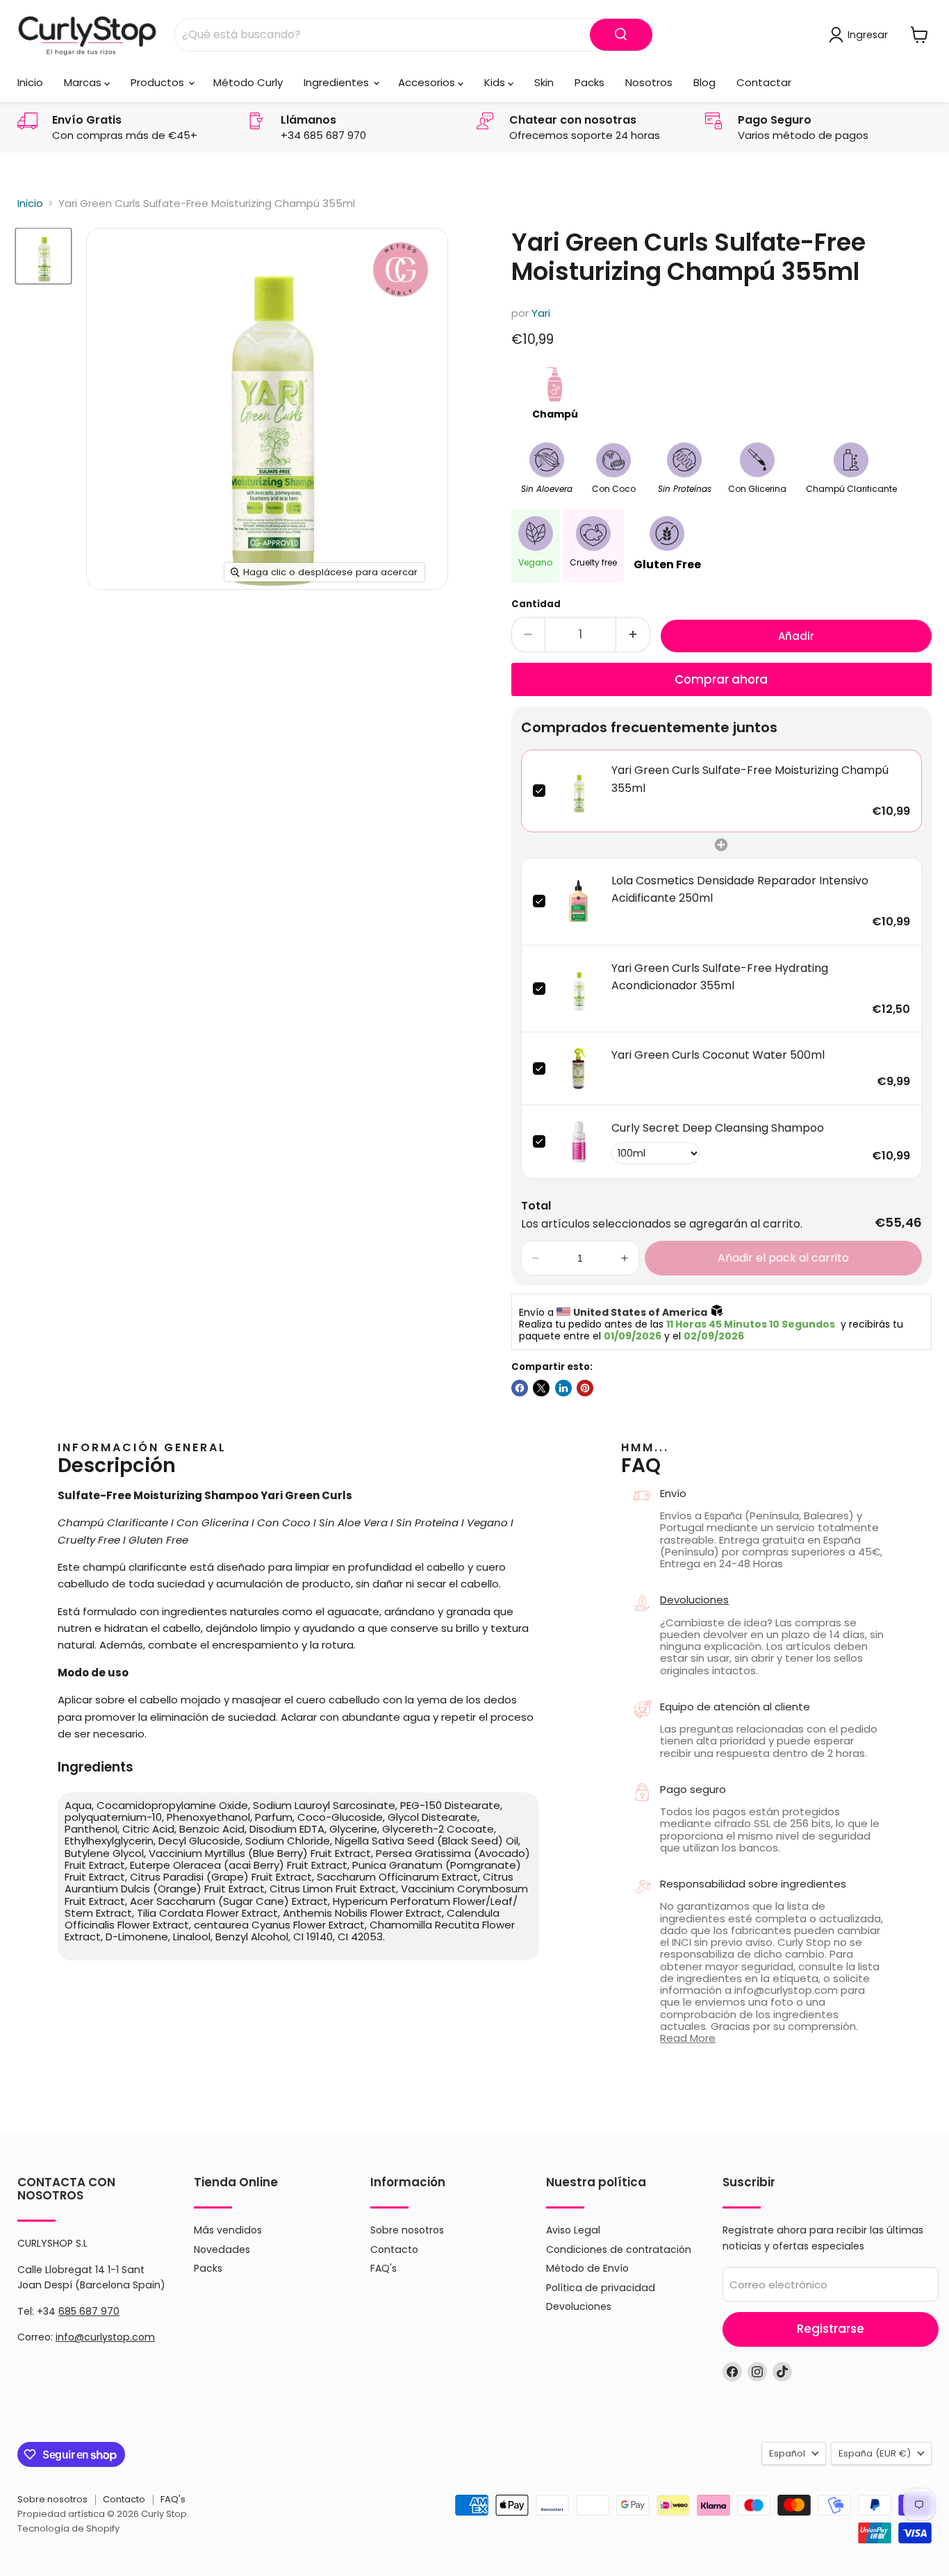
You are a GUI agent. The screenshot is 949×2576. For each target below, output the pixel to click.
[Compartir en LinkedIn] (563, 1388)
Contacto (394, 2249)
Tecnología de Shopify (68, 2528)
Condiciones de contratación (619, 2249)
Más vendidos (228, 2230)
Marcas (84, 82)
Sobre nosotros (407, 2230)
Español (787, 2453)
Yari (541, 313)
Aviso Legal (573, 2230)
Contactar (764, 82)
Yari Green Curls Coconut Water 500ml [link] (718, 1055)
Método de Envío (587, 2268)
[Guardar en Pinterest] (585, 1388)
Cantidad (536, 604)
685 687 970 (89, 2311)
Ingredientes (338, 82)
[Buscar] (621, 35)
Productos (159, 82)
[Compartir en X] (541, 1388)
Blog (704, 82)
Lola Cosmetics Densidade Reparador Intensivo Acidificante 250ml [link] (740, 890)
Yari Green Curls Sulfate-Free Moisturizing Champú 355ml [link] (750, 779)
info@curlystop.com (105, 2337)
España (875, 2453)
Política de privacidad (601, 2288)
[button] (536, 1258)
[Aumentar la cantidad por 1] (633, 635)
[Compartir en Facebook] (520, 1388)
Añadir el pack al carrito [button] (783, 1258)
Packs (589, 82)
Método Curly (248, 82)
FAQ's (383, 2268)
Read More (688, 2038)
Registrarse (831, 2329)
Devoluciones (694, 1600)
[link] (578, 791)
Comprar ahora (721, 679)
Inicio (30, 82)
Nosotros (649, 82)
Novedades (222, 2249)
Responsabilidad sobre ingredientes (753, 1884)
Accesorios (428, 82)
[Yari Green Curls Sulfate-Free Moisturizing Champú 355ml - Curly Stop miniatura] (43, 256)
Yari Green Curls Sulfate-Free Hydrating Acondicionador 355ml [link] (720, 977)
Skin (544, 82)
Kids (496, 82)
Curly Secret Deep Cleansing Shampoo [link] (718, 1128)
